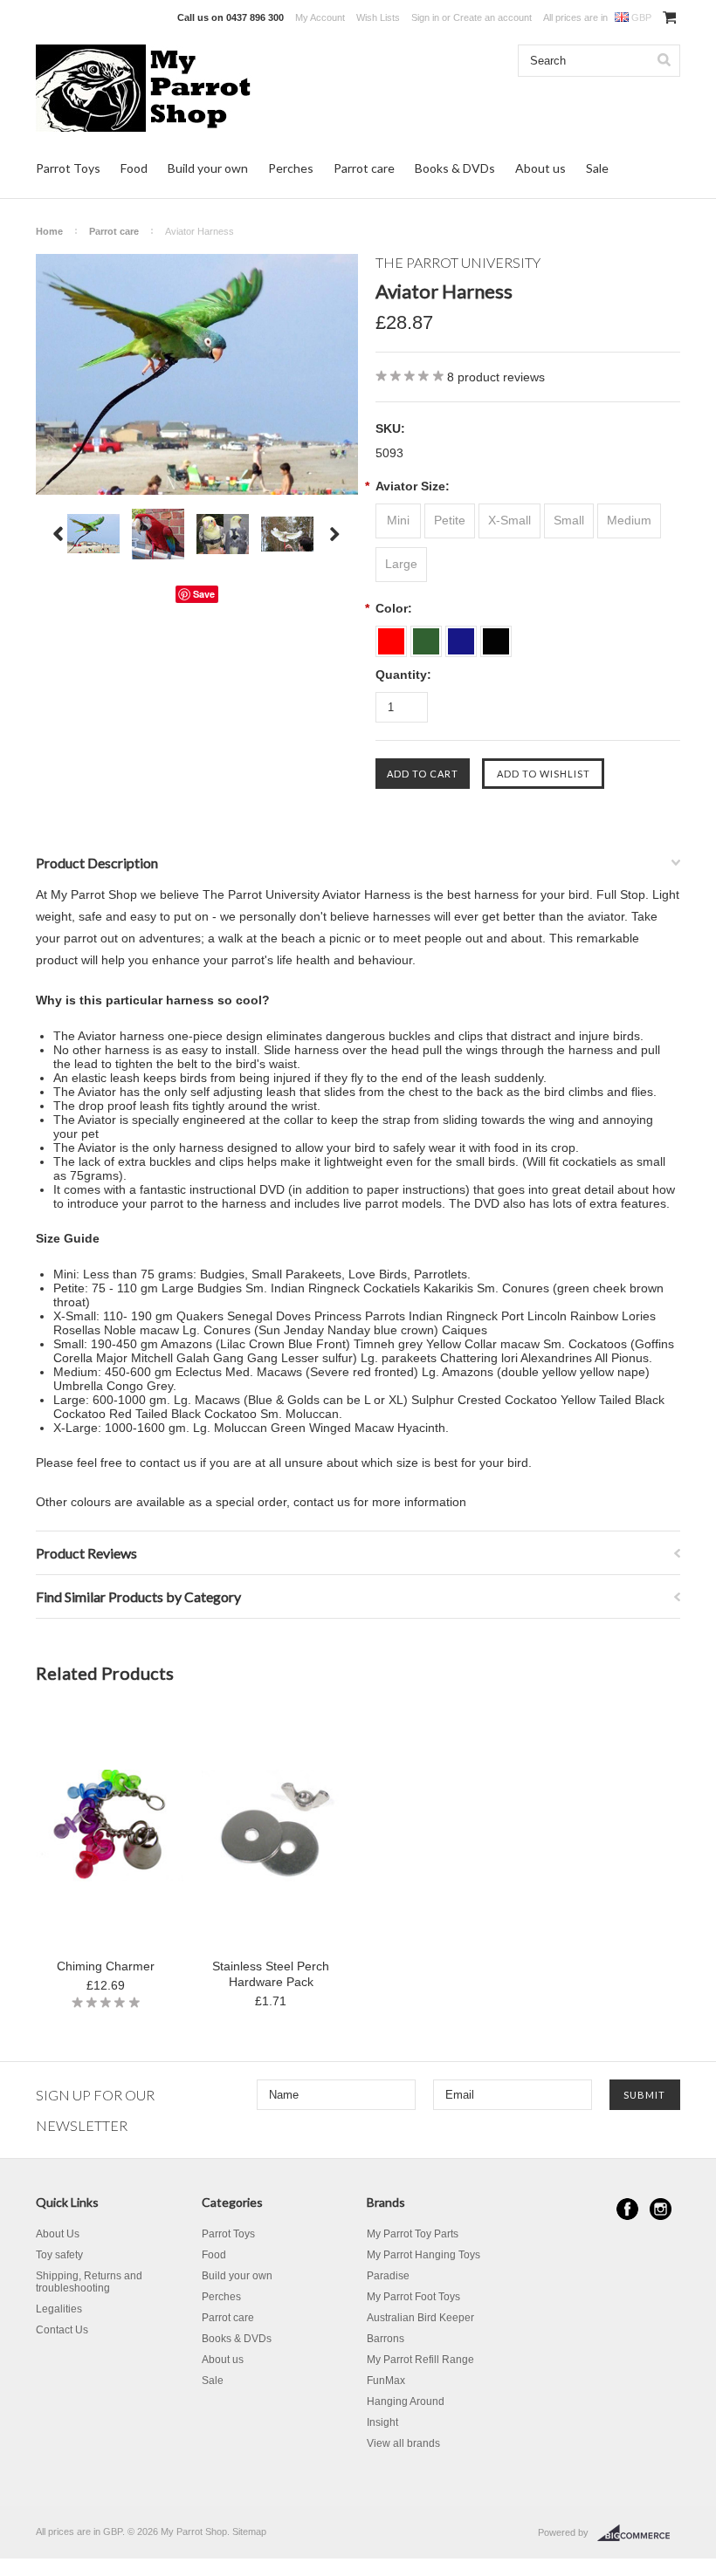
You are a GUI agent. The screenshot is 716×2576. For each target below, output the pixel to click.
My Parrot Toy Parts (413, 2234)
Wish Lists (378, 17)
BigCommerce (639, 2533)
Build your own (208, 168)
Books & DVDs (455, 168)
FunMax (386, 2381)
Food (134, 168)
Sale (597, 168)
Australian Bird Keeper (420, 2318)
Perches (291, 168)
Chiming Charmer (106, 1966)
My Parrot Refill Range (420, 2360)
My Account (320, 17)
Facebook (627, 2209)
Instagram (661, 2209)
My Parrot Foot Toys (413, 2297)
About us (540, 168)
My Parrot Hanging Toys (423, 2255)
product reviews (496, 377)
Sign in (425, 17)
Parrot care (364, 168)
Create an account (492, 17)
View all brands (403, 2443)
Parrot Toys (68, 168)
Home (49, 231)
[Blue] (463, 635)
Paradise (388, 2276)
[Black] (496, 635)
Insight (382, 2422)
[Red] (393, 635)
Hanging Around (406, 2401)
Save (204, 594)
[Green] (428, 635)
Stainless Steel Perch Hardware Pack (271, 1974)
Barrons (386, 2339)
